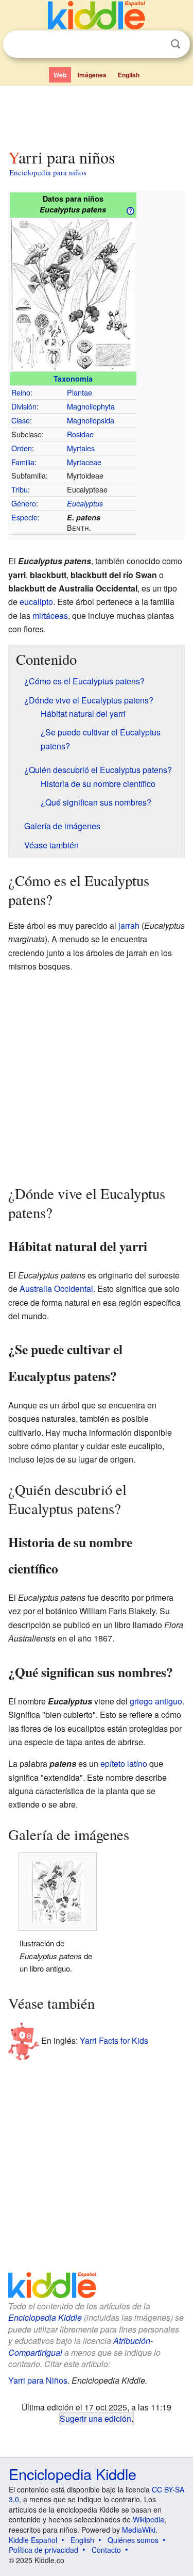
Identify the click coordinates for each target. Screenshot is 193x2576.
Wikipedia (148, 2519)
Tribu (20, 489)
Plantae (80, 392)
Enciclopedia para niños (48, 172)
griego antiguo (156, 1701)
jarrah (129, 925)
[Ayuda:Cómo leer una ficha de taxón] (130, 210)
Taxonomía (73, 379)
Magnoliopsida (91, 420)
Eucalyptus (85, 503)
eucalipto (36, 602)
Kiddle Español (33, 2540)
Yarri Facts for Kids (114, 2040)
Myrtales (81, 448)
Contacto (106, 2550)
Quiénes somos (133, 2540)
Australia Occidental (56, 1289)
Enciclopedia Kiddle (45, 2317)
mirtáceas (50, 616)
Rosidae (80, 434)
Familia (23, 462)
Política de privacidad (43, 2550)
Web (60, 75)
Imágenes (92, 75)
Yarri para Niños (38, 2380)
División (24, 406)
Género (24, 503)
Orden (22, 448)
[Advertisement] (97, 115)
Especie (24, 517)
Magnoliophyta (91, 406)
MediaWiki (139, 2530)
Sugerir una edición (95, 2418)
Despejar (154, 44)
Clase (21, 420)
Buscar (176, 44)
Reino (21, 392)
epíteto (113, 1763)
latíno (137, 1763)
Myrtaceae (84, 462)
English (129, 75)
